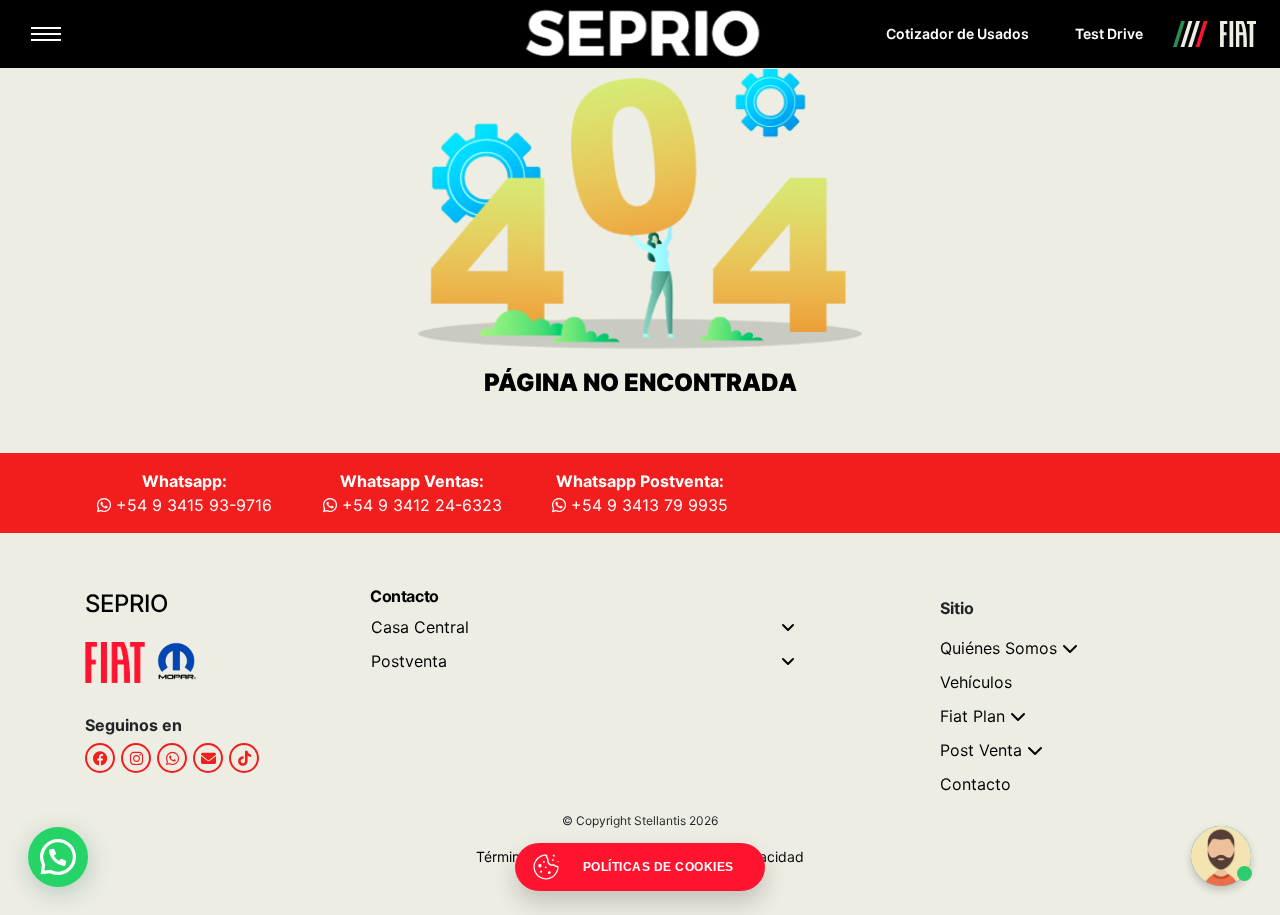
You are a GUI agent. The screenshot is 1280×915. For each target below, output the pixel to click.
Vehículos (976, 682)
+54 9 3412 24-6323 (419, 505)
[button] (58, 857)
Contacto (975, 784)
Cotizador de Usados (957, 33)
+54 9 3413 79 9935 (647, 505)
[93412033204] (172, 758)
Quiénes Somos (998, 648)
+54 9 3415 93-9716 (191, 505)
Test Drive (1109, 33)
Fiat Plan (972, 716)
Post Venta (981, 750)
